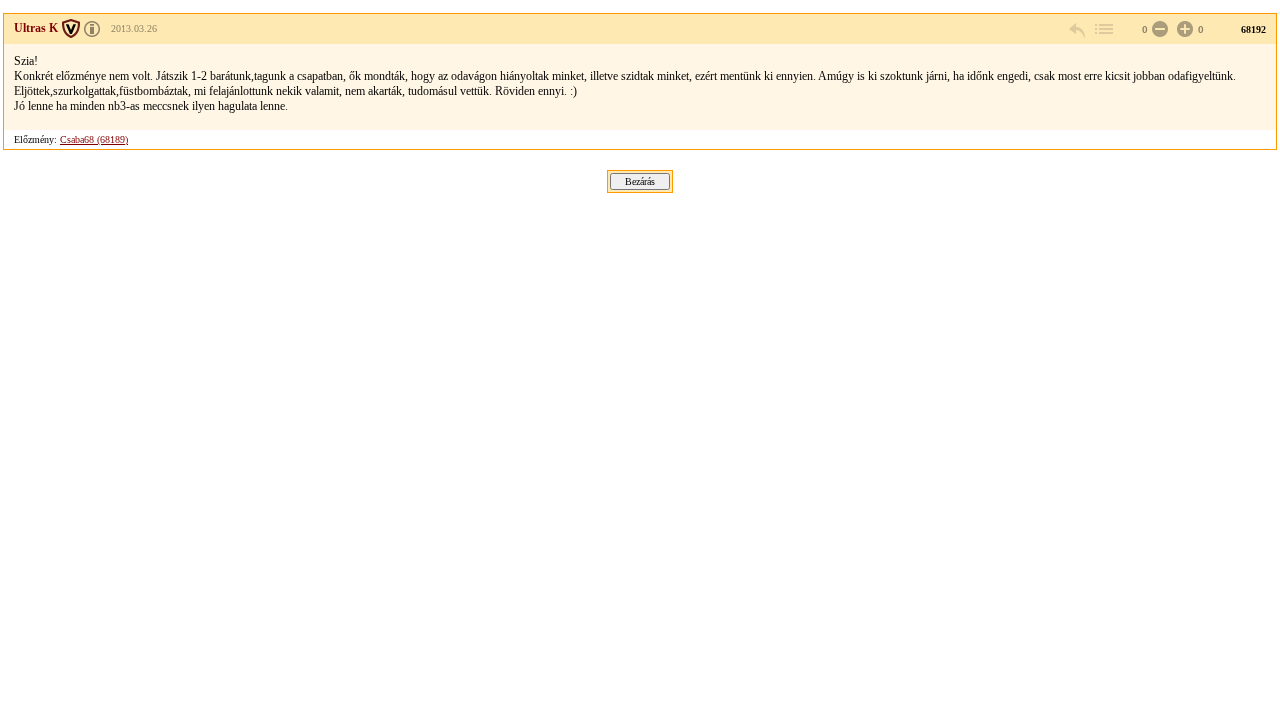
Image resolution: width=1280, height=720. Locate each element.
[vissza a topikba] (1103, 29)
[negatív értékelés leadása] (1158, 29)
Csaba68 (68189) (94, 139)
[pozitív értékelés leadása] (1183, 29)
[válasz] (1078, 29)
